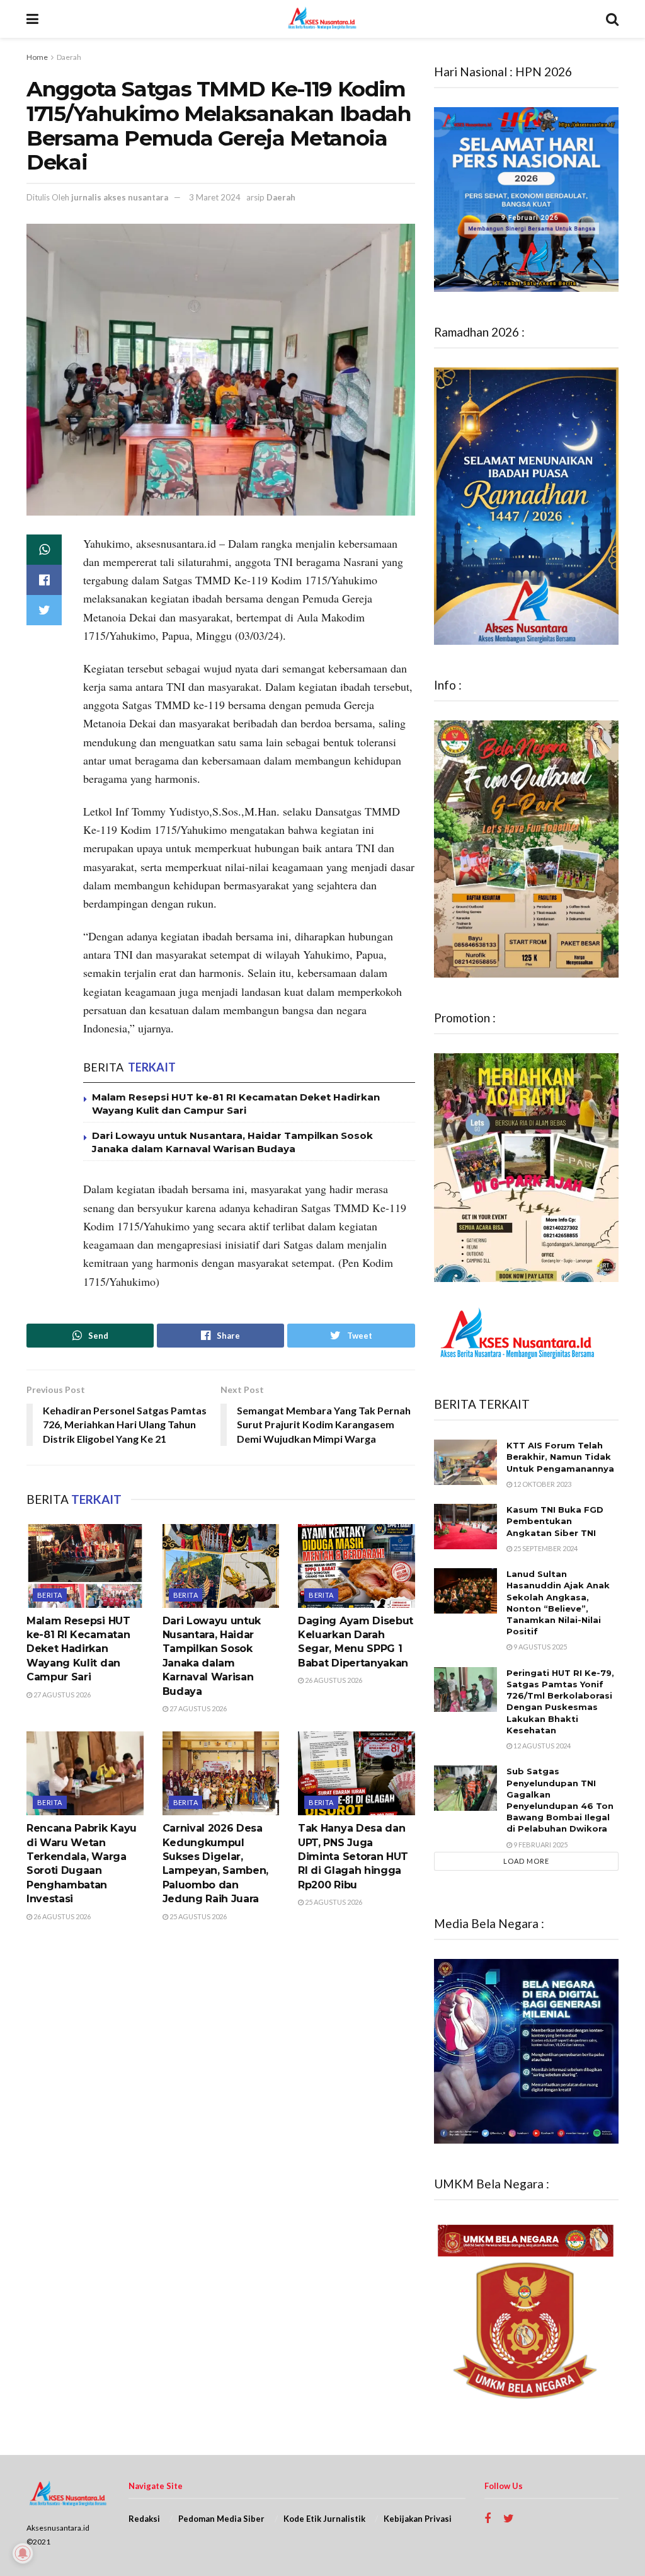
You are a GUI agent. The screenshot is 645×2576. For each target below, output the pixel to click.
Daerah (69, 57)
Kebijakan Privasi (418, 2519)
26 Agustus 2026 (333, 1680)
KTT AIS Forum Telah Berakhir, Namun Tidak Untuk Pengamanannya (560, 1457)
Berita (50, 1595)
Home (37, 57)
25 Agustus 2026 (197, 1916)
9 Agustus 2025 (539, 1647)
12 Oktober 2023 (542, 1484)
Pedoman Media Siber (221, 2519)
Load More (526, 1861)
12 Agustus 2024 (541, 1746)
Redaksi (144, 2519)
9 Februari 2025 (540, 1845)
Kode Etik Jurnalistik (324, 2519)
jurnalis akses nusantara (120, 197)
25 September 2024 (545, 1548)
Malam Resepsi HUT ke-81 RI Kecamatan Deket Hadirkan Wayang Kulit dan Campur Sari (78, 1649)
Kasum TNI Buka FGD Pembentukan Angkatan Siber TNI (555, 1521)
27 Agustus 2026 (61, 1695)
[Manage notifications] (23, 2553)
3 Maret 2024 (215, 197)
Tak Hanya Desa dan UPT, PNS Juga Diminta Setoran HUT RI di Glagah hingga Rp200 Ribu (353, 1857)
